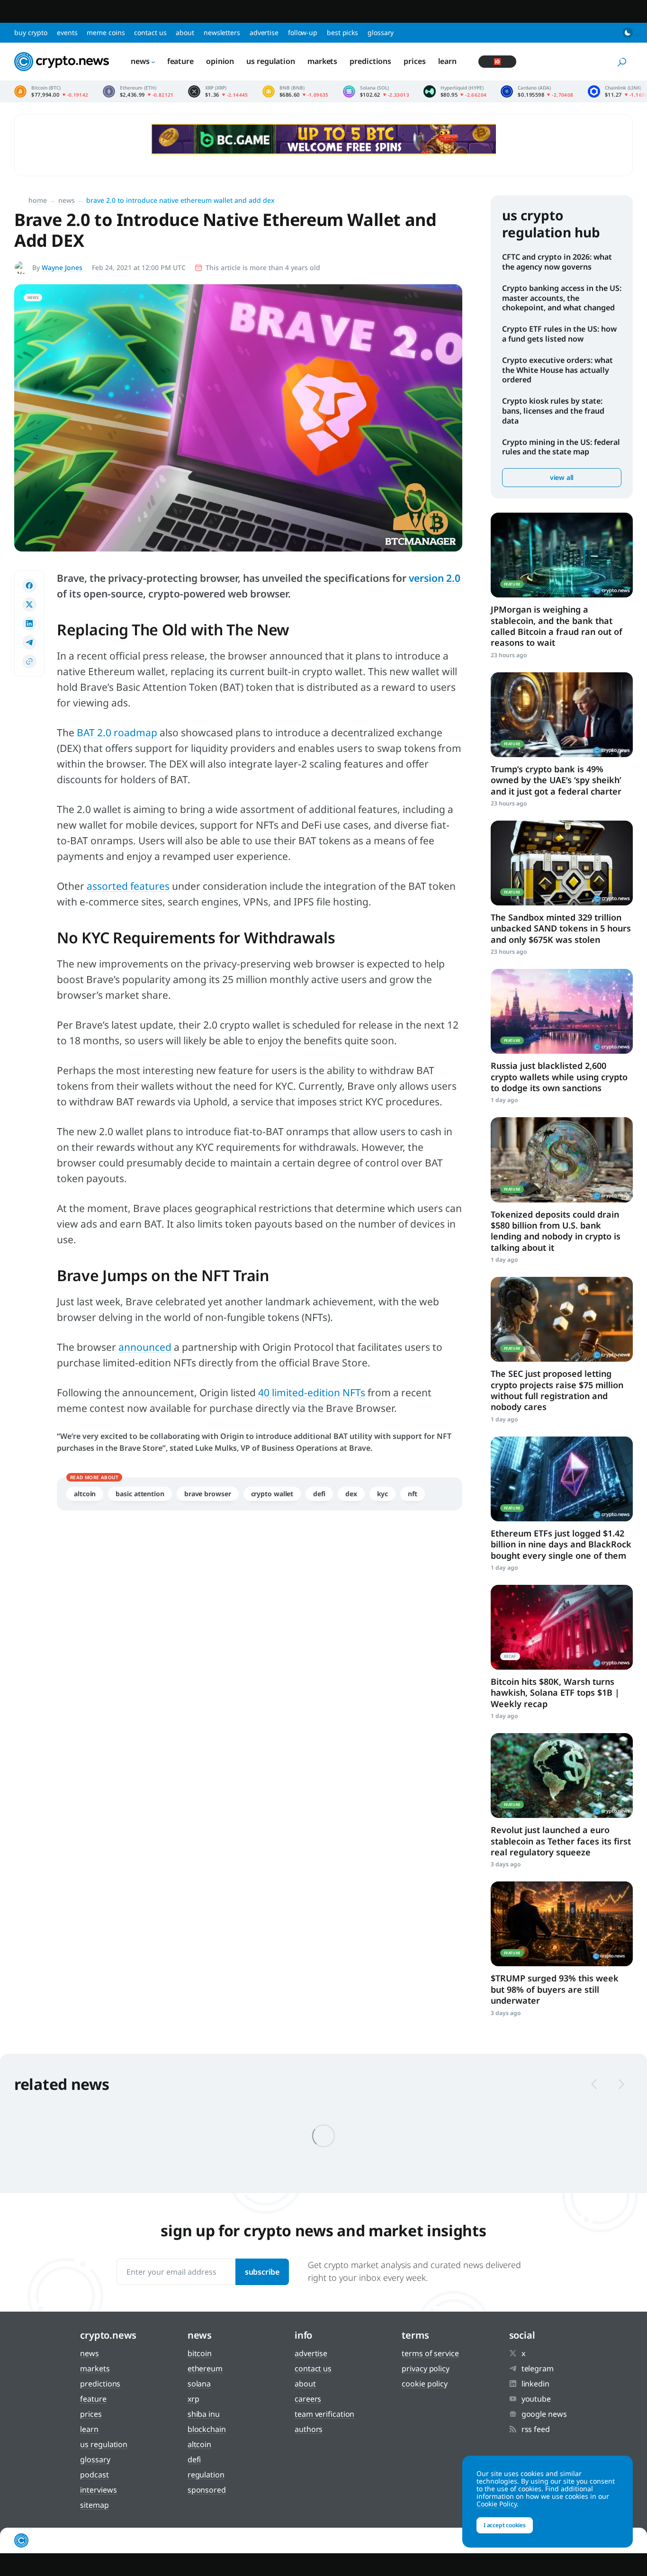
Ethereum (205, 2368)
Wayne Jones (62, 267)
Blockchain (207, 2429)
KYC (383, 1494)
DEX (351, 1494)
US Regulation (271, 61)
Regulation (206, 2475)
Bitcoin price (51, 91)
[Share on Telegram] (29, 642)
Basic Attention (140, 1494)
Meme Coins (106, 32)
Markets (322, 61)
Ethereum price (138, 91)
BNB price (296, 91)
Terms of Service (430, 2353)
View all (562, 477)
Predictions (370, 61)
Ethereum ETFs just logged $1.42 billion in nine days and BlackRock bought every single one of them (561, 1544)
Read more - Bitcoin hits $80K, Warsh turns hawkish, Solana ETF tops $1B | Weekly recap (562, 1627)
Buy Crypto (31, 32)
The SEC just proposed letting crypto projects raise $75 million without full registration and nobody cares (557, 1390)
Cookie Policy (425, 2384)
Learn (448, 61)
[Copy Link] (29, 661)
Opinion (220, 61)
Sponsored (207, 2490)
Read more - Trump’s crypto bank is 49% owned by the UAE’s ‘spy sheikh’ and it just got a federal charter (562, 715)
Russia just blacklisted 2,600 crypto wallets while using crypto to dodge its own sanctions (559, 1077)
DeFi (319, 1494)
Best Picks (342, 32)
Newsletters (222, 32)
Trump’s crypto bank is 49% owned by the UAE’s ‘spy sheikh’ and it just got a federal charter (556, 780)
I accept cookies (505, 2525)
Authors (309, 2429)
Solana (199, 2384)
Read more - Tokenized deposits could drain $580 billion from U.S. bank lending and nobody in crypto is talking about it (562, 1160)
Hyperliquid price (455, 91)
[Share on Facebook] (29, 586)
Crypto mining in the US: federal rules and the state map (561, 447)
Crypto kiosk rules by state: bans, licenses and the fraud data (553, 411)
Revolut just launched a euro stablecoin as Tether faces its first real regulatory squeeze (561, 1841)
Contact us (150, 32)
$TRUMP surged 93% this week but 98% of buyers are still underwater (555, 1989)
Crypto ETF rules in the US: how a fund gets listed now (559, 334)
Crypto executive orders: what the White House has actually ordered (557, 370)
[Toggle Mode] (628, 33)
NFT (413, 1494)
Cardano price (537, 91)
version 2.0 (435, 578)
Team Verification (324, 2414)
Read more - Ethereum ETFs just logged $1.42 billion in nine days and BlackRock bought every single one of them (562, 1479)
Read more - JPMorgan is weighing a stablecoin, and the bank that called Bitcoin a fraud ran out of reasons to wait (562, 555)
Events (67, 32)
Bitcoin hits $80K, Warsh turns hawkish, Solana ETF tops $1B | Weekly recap (555, 1693)
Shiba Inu (204, 2414)
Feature (180, 61)
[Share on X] (29, 605)
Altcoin (85, 1494)
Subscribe (262, 2272)
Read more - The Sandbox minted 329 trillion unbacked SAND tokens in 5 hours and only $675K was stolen (562, 863)
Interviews (98, 2490)
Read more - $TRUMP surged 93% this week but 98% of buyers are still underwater (562, 1924)
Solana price (376, 91)
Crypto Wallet (272, 1494)
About (185, 32)
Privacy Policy (426, 2368)
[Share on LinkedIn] (29, 624)
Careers (308, 2399)
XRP (193, 2399)
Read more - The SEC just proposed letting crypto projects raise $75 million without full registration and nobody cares (562, 1319)
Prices (414, 61)
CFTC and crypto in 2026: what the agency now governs (557, 262)
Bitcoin (200, 2353)
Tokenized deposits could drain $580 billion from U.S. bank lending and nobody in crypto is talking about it (556, 1231)
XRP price (218, 91)
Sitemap (94, 2505)
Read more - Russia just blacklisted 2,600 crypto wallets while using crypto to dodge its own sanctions (562, 1011)
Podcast (94, 2475)
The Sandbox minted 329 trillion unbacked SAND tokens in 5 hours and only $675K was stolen (561, 928)
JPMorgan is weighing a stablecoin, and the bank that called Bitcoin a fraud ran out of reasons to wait (557, 626)
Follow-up (303, 32)
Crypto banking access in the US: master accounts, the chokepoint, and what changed (562, 298)
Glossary (381, 32)
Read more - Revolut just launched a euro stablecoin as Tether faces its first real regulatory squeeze (562, 1776)
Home (38, 200)
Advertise (264, 32)
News (140, 61)
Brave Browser (208, 1494)
